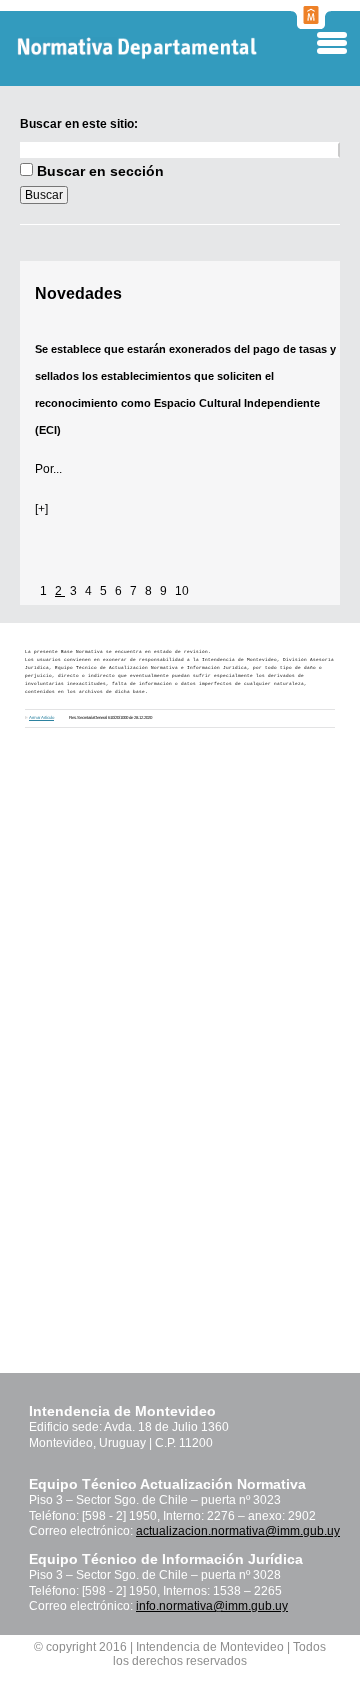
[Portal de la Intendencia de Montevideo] (311, 23)
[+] (41, 509)
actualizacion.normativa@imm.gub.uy (238, 1531)
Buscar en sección (100, 171)
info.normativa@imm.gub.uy (212, 1606)
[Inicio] (169, 48)
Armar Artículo (41, 717)
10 (182, 591)
